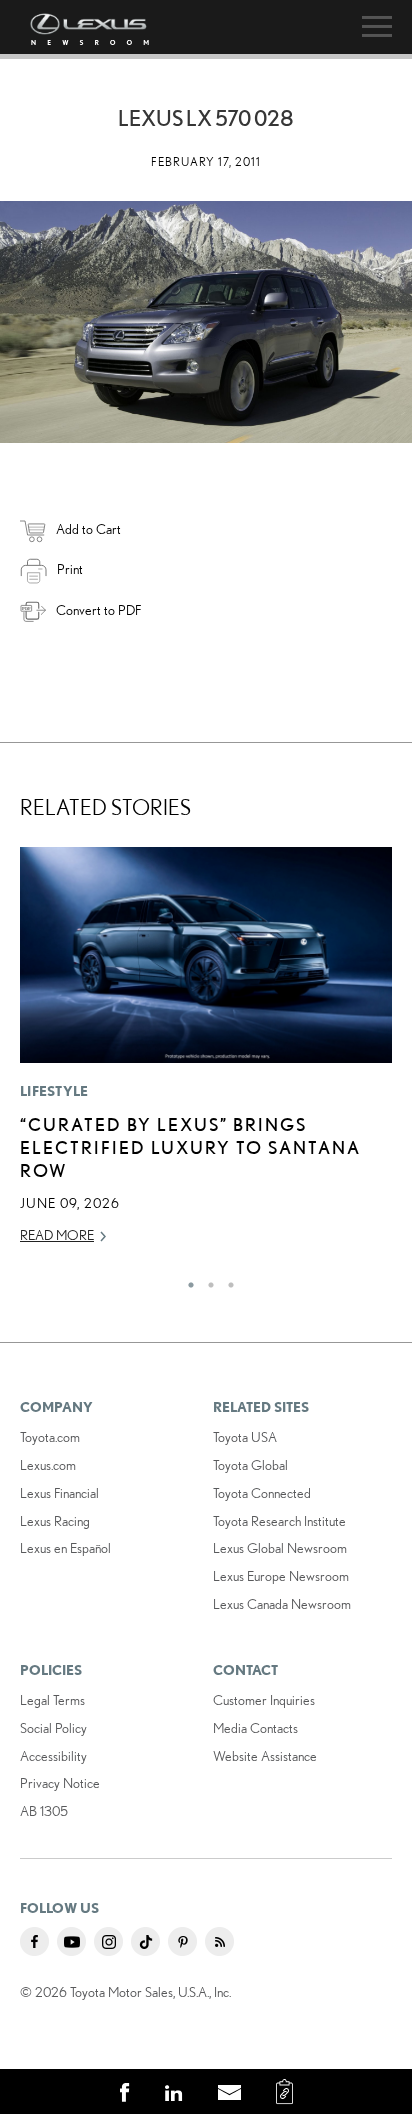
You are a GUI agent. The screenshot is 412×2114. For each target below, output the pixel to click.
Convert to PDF (98, 610)
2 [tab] (206, 1280)
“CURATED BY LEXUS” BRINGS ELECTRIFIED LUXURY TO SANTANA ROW (190, 1147)
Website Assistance (265, 1756)
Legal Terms (52, 1700)
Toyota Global (250, 1465)
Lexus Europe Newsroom (281, 1576)
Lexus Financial (59, 1493)
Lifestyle (54, 1091)
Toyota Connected (262, 1493)
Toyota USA (245, 1437)
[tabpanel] (206, 1054)
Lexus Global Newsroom (280, 1548)
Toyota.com (50, 1437)
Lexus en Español (65, 1548)
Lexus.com (48, 1465)
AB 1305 (44, 1811)
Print (70, 569)
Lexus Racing (55, 1521)
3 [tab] (226, 1280)
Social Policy (53, 1728)
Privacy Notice (60, 1783)
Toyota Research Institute (279, 1521)
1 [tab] (186, 1280)
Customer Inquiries (264, 1700)
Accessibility (53, 1756)
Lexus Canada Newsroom (282, 1604)
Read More (57, 1235)
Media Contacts (255, 1728)
